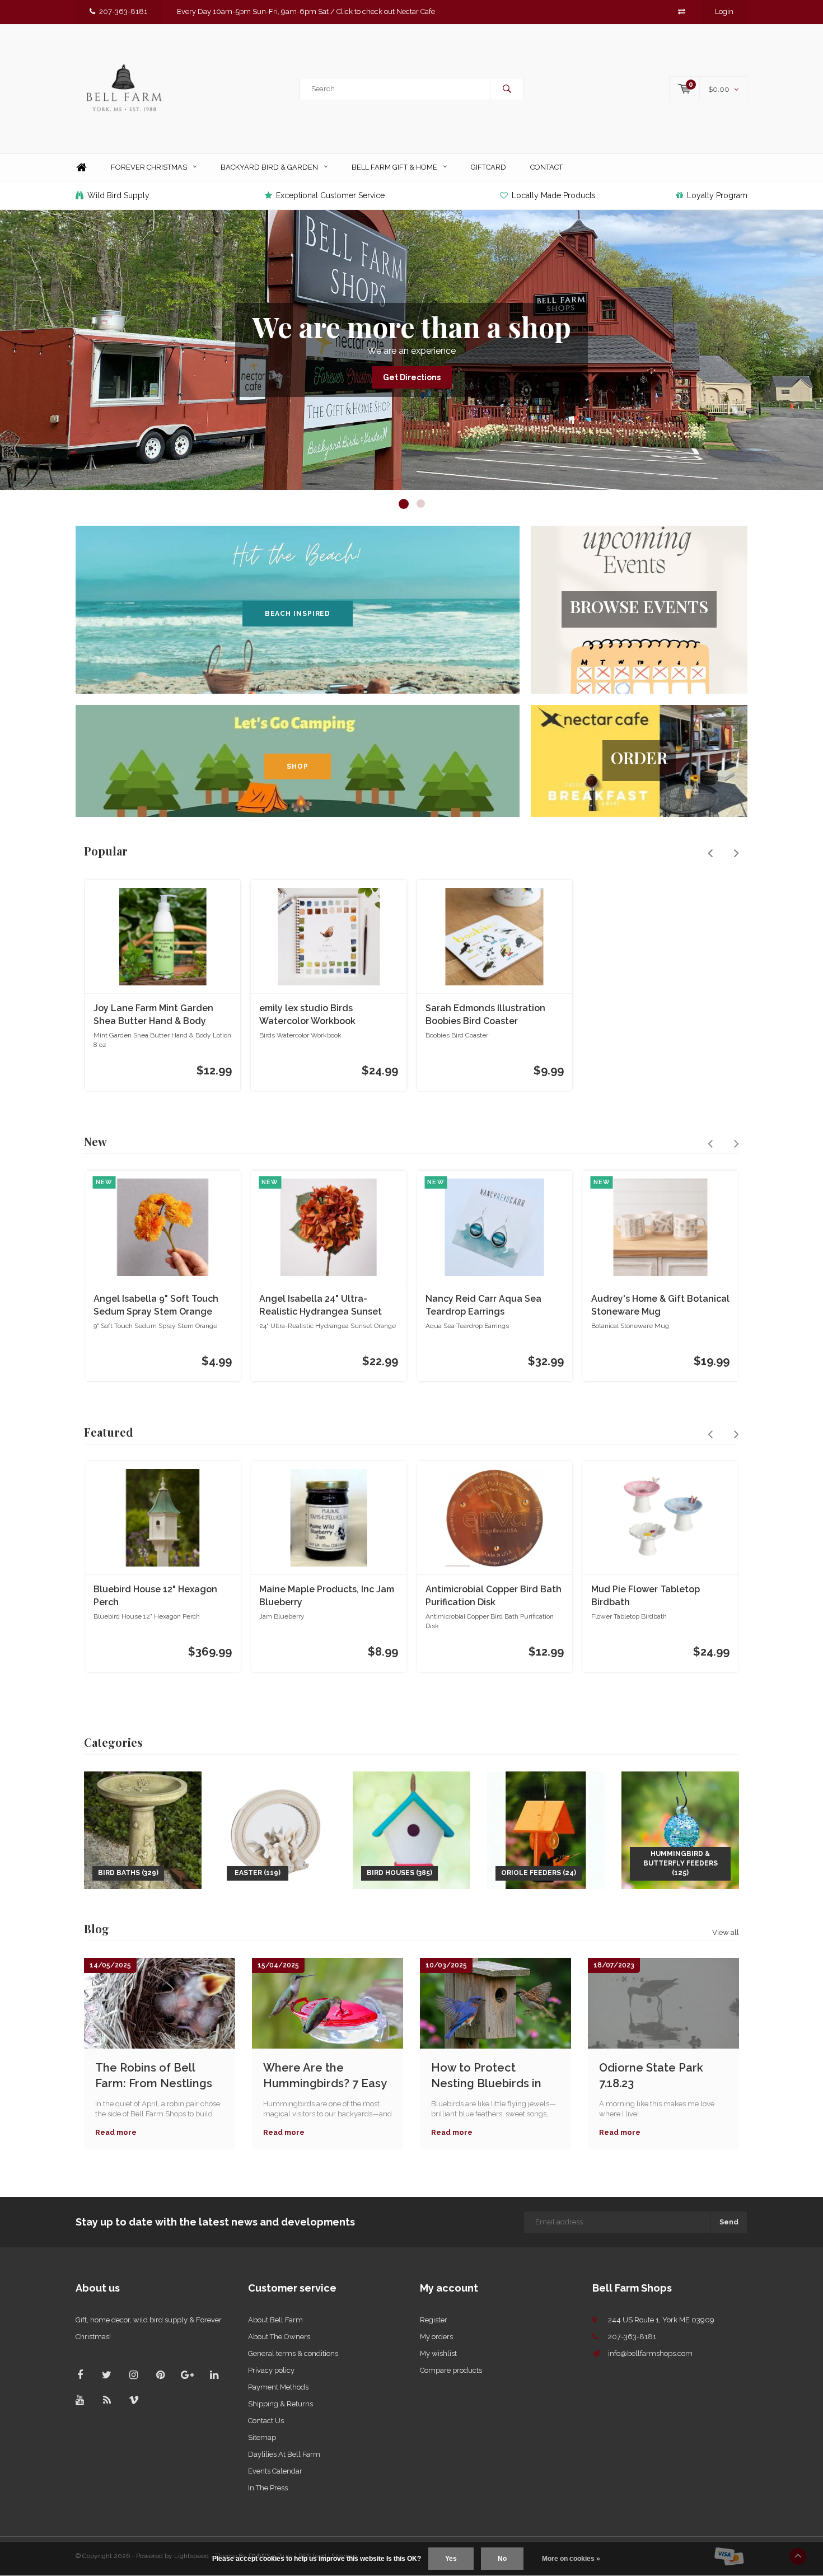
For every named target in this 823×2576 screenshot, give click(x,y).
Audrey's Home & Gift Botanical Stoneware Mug (660, 1305)
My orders (436, 2337)
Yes (451, 2559)
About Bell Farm (275, 2320)
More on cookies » (571, 2559)
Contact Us (266, 2421)
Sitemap (262, 2437)
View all (726, 1932)
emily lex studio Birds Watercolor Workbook (307, 1014)
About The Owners (279, 2337)
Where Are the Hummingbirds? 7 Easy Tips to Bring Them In (325, 2076)
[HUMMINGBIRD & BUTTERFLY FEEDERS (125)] (680, 1829)
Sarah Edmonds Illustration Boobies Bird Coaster (485, 1014)
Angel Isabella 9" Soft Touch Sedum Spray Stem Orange (156, 1305)
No (502, 2559)
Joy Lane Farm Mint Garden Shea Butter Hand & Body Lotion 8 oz (153, 1015)
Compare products (451, 2370)
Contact (546, 167)
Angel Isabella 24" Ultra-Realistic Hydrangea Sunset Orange (321, 1306)
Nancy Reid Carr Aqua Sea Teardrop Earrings (483, 1305)
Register (434, 2320)
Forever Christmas (149, 167)
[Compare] (682, 11)
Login (724, 11)
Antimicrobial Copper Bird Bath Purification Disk (494, 1596)
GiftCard (488, 167)
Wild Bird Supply (118, 195)
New (95, 1141)
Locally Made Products (554, 195)
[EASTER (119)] (277, 1829)
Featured (109, 1432)
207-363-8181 (123, 11)
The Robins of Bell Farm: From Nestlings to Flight (154, 2076)
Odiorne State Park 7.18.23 (651, 2076)
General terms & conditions (293, 2353)
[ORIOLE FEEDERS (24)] (546, 1829)
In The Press (268, 2488)
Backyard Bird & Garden (269, 167)
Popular (106, 851)
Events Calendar (275, 2471)
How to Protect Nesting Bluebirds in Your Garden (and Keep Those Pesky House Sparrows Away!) (494, 2076)
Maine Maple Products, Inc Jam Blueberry (327, 1596)
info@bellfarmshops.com (650, 2353)
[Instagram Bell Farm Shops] (134, 2375)
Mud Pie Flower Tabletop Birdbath (646, 1596)
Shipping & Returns (280, 2404)
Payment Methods (278, 2387)
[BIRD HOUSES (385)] (411, 1829)
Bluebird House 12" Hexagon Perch (155, 1596)
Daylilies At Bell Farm (284, 2454)
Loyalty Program (717, 195)
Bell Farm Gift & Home (394, 167)
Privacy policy (271, 2370)
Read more (116, 2132)
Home (81, 168)
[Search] (507, 89)
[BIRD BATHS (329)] (143, 1829)
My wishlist (438, 2353)
